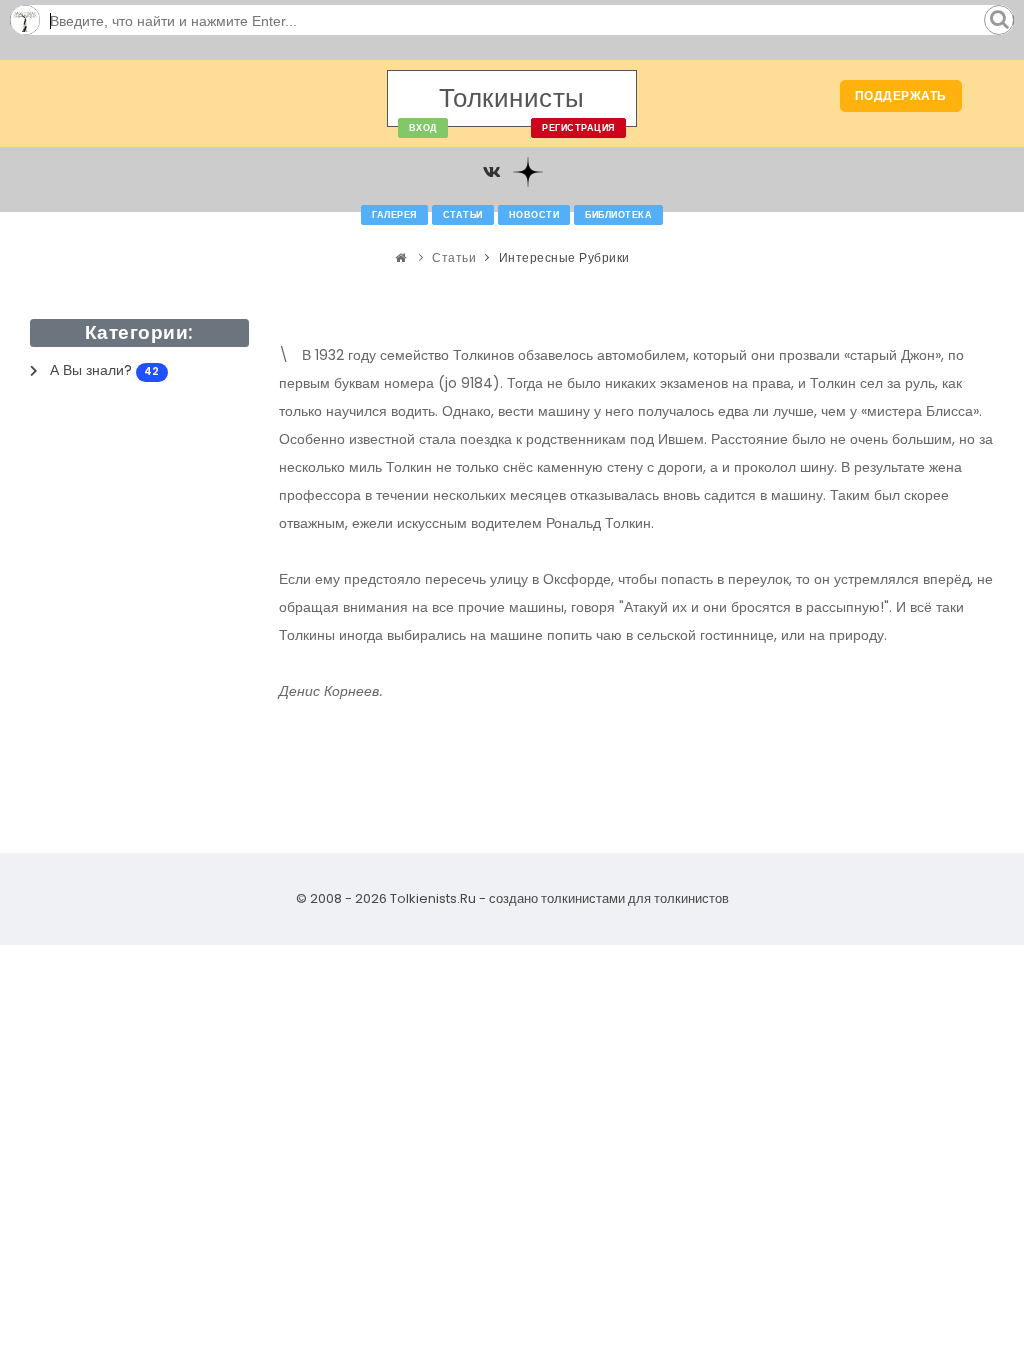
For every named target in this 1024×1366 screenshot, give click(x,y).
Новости (534, 215)
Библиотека (618, 215)
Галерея (394, 215)
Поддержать (901, 95)
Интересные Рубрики (564, 257)
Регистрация (578, 128)
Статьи (463, 215)
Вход (423, 128)
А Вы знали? (104, 370)
